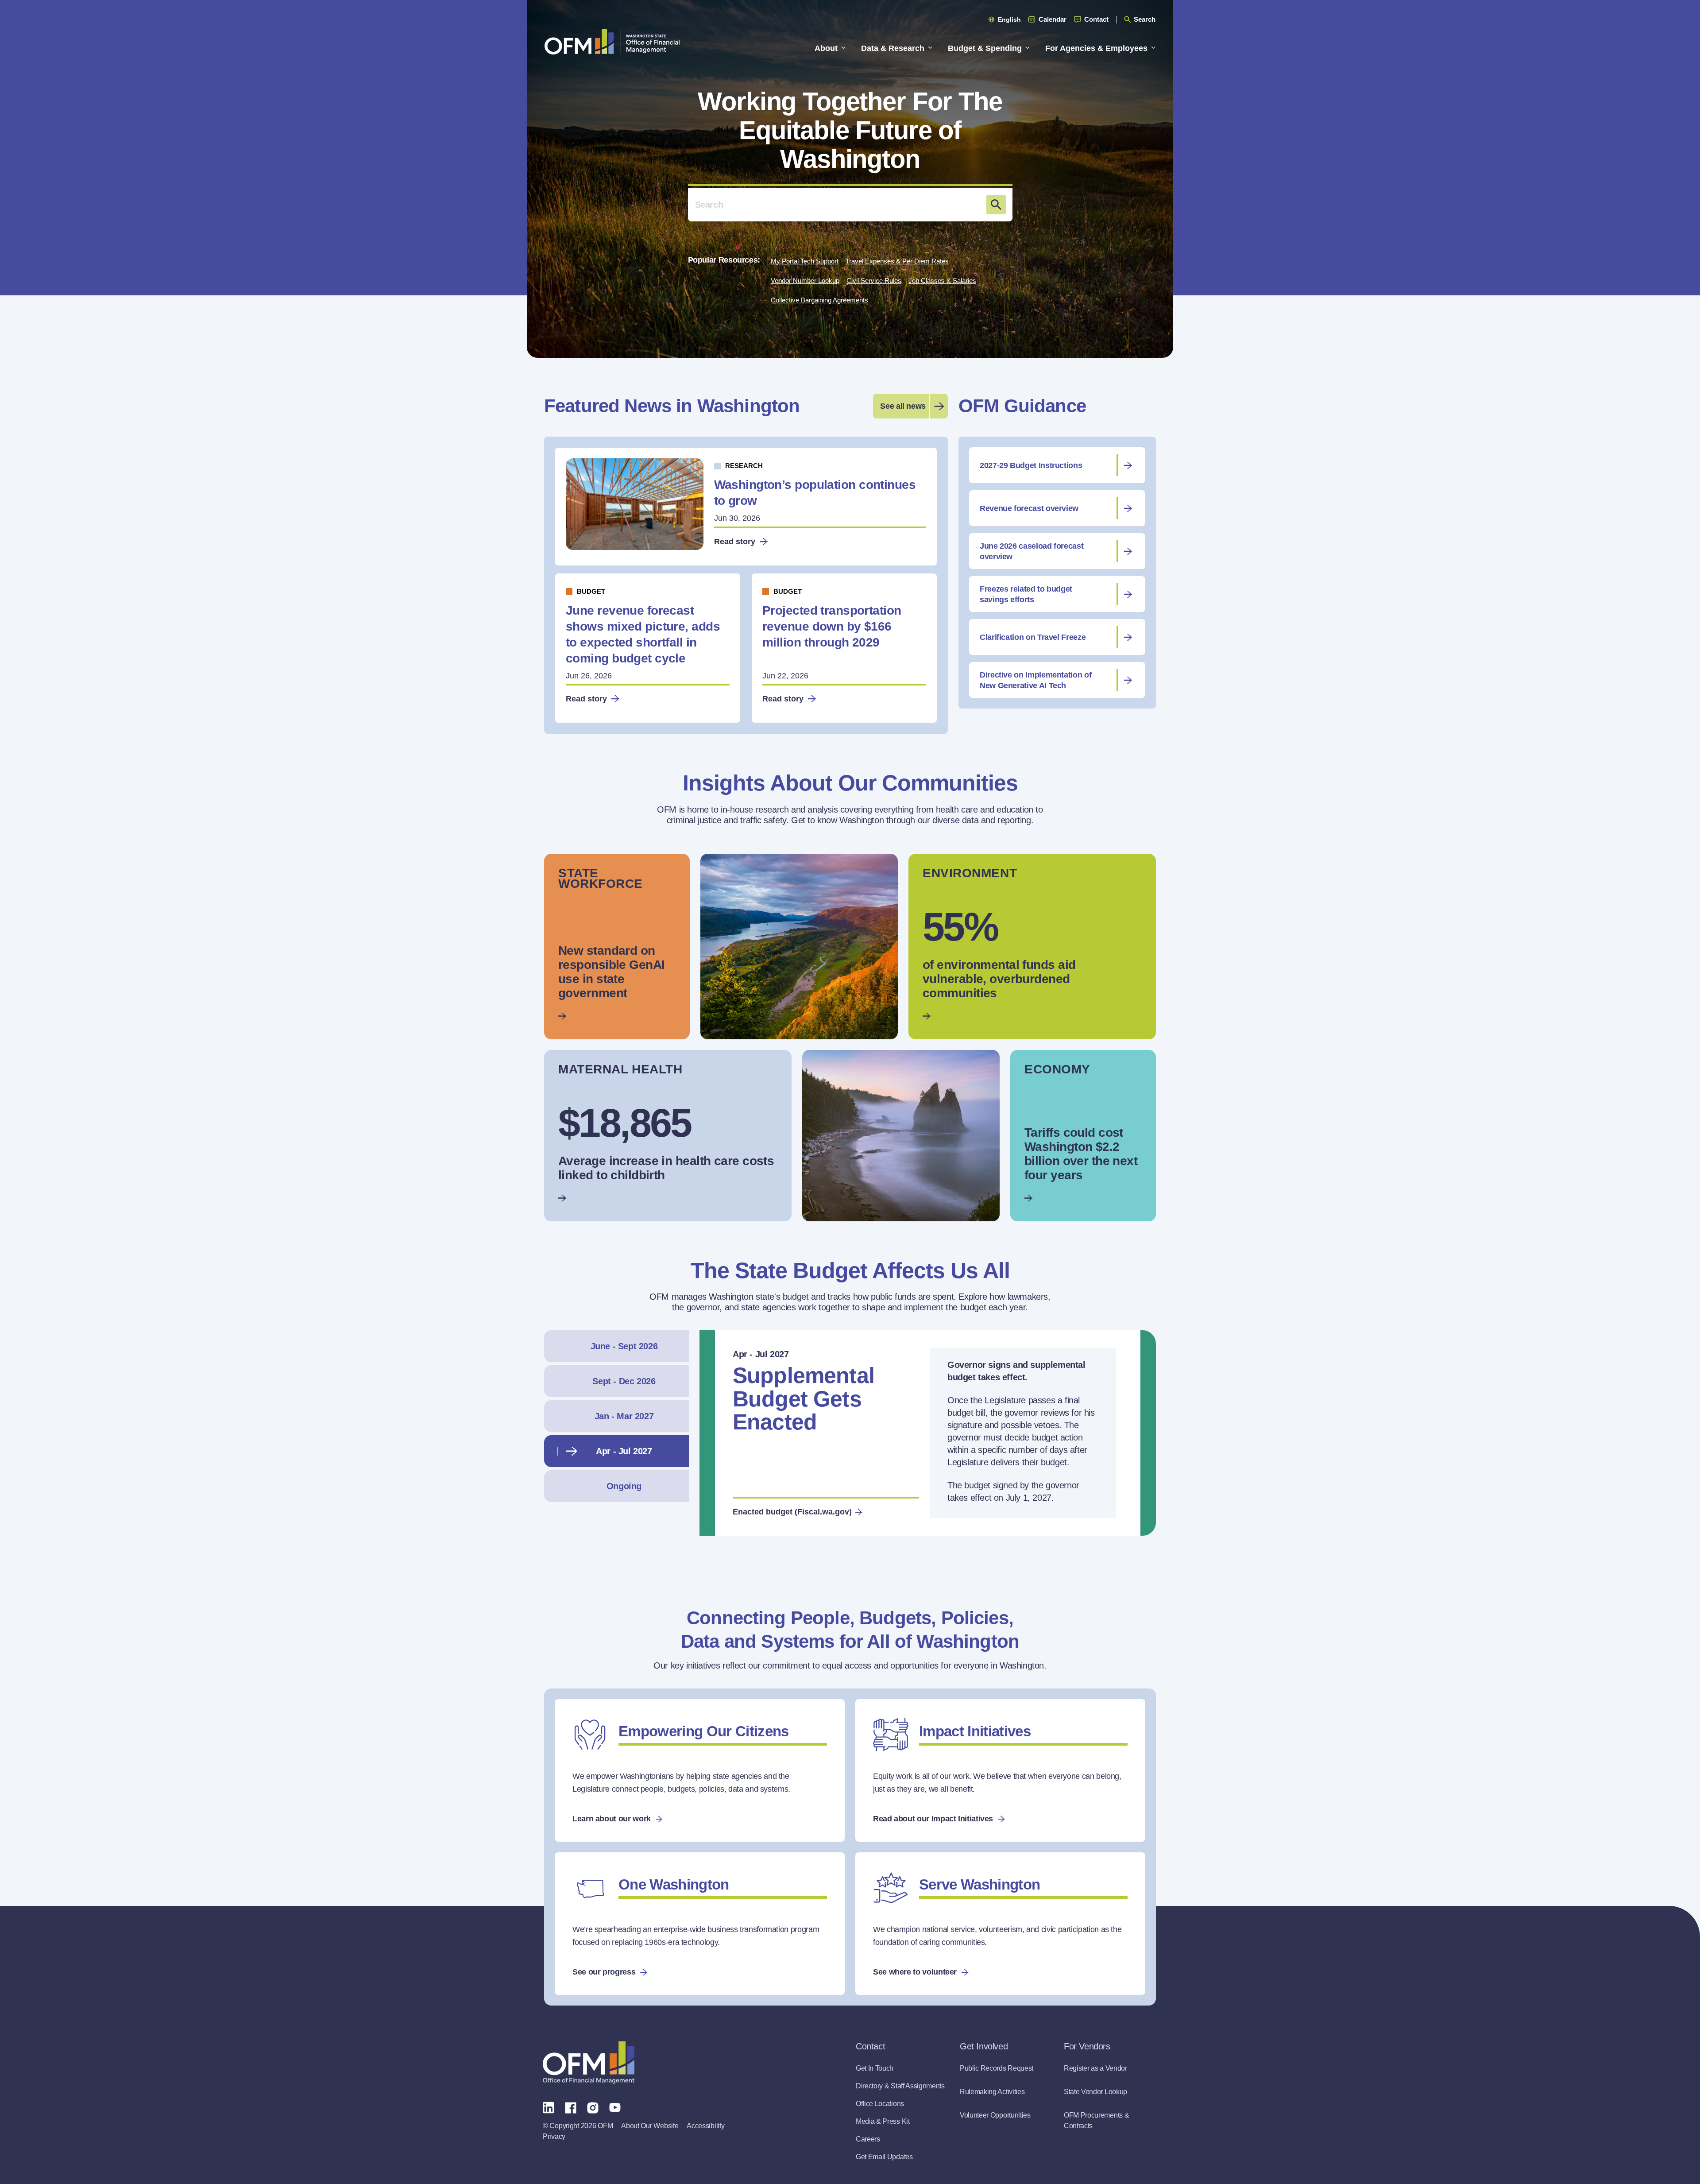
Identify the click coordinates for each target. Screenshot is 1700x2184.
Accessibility (705, 2126)
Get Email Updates (884, 2157)
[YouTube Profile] (615, 2107)
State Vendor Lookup (1095, 2092)
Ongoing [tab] (624, 1486)
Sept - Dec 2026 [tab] (624, 1381)
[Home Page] (589, 2062)
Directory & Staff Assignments (900, 2086)
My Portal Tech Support (805, 261)
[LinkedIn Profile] (549, 2107)
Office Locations (880, 2104)
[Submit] (996, 205)
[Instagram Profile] (593, 2107)
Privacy (554, 2136)
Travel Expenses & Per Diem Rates (897, 261)
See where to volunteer (915, 1972)
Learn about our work (612, 1819)
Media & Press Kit (883, 2121)
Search (1145, 19)
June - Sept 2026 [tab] (624, 1346)
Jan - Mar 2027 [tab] (624, 1416)
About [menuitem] (826, 48)
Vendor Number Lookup (805, 281)
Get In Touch (875, 2068)
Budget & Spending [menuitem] (985, 48)
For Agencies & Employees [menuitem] (1096, 48)
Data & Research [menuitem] (893, 48)
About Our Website (650, 2126)
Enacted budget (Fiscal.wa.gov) (792, 1512)
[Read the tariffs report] (1083, 1136)
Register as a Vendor (1095, 2068)
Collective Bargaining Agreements (819, 300)
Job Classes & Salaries (942, 281)
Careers (868, 2139)
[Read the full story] (617, 947)
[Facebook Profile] (571, 2107)
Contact (1096, 19)
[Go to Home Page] (612, 41)
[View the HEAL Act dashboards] (1032, 947)
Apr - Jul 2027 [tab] (624, 1451)
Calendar (1053, 19)
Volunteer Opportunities (995, 2115)
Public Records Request (997, 2068)
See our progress (604, 1972)
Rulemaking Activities (992, 2092)
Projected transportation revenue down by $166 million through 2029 (832, 626)
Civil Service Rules (874, 281)
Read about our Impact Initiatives (933, 1819)
